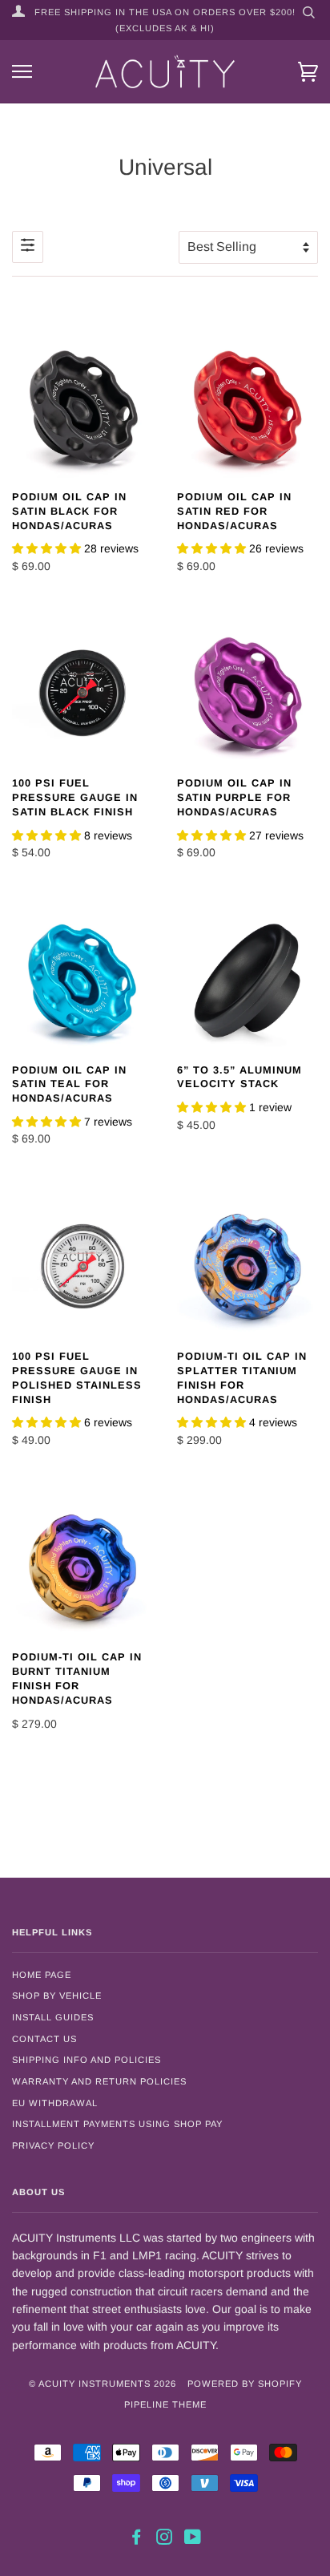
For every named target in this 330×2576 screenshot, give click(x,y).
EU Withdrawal (55, 2103)
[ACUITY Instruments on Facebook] (137, 2540)
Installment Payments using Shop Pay (117, 2124)
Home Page (42, 1975)
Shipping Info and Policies (87, 2060)
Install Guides (53, 2017)
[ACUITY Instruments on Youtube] (193, 2540)
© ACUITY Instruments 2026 (103, 2384)
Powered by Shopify (245, 2384)
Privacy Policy (53, 2145)
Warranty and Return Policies (99, 2081)
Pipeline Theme (165, 2404)
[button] (48, 548)
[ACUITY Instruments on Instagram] (165, 2540)
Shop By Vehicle (57, 1996)
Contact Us (44, 2039)
